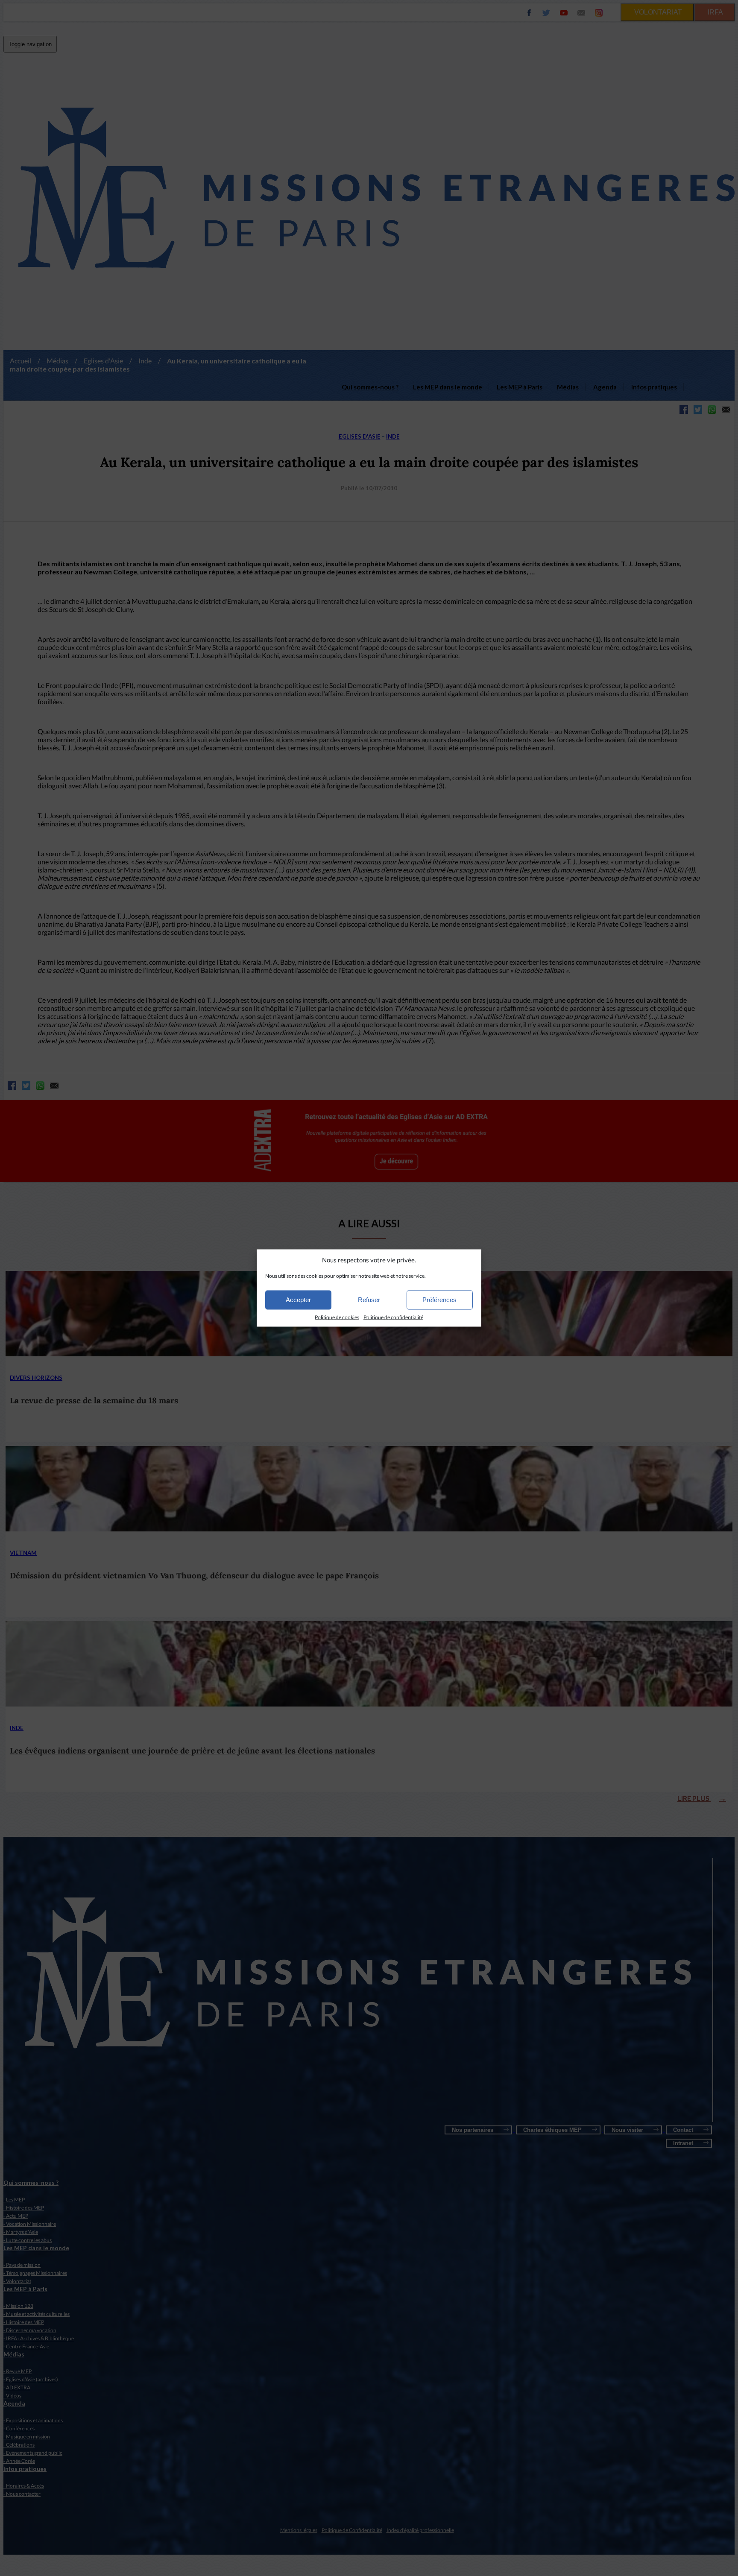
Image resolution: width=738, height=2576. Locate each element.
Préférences (439, 1300)
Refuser (369, 1300)
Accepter (298, 1300)
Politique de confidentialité (393, 1317)
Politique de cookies (337, 1317)
